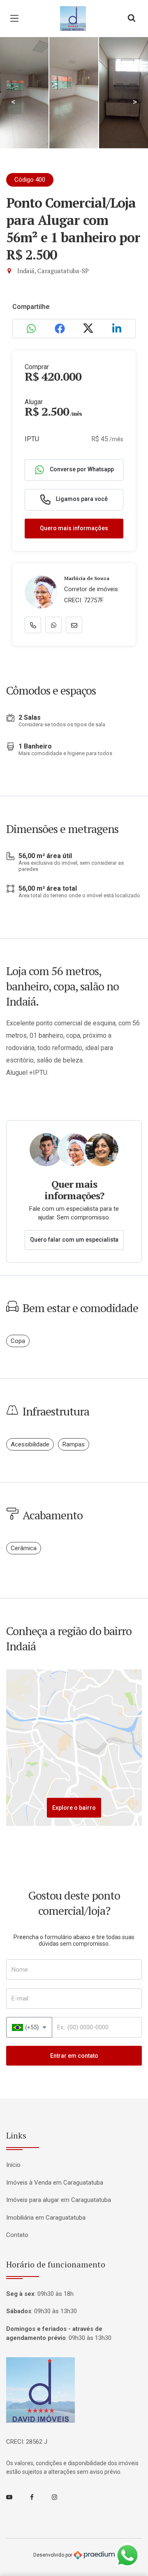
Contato (17, 2235)
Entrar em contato (74, 2056)
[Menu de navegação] (16, 19)
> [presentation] (135, 102)
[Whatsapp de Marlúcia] (53, 625)
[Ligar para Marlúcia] (33, 625)
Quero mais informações (74, 528)
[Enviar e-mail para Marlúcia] (74, 625)
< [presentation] (13, 102)
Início (13, 2165)
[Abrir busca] (132, 19)
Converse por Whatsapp (81, 469)
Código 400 (30, 180)
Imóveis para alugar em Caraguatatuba (59, 2200)
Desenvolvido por (53, 2555)
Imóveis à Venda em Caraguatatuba (55, 2183)
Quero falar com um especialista (74, 1240)
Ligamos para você (81, 499)
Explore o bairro (74, 1808)
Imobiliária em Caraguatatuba (46, 2218)
